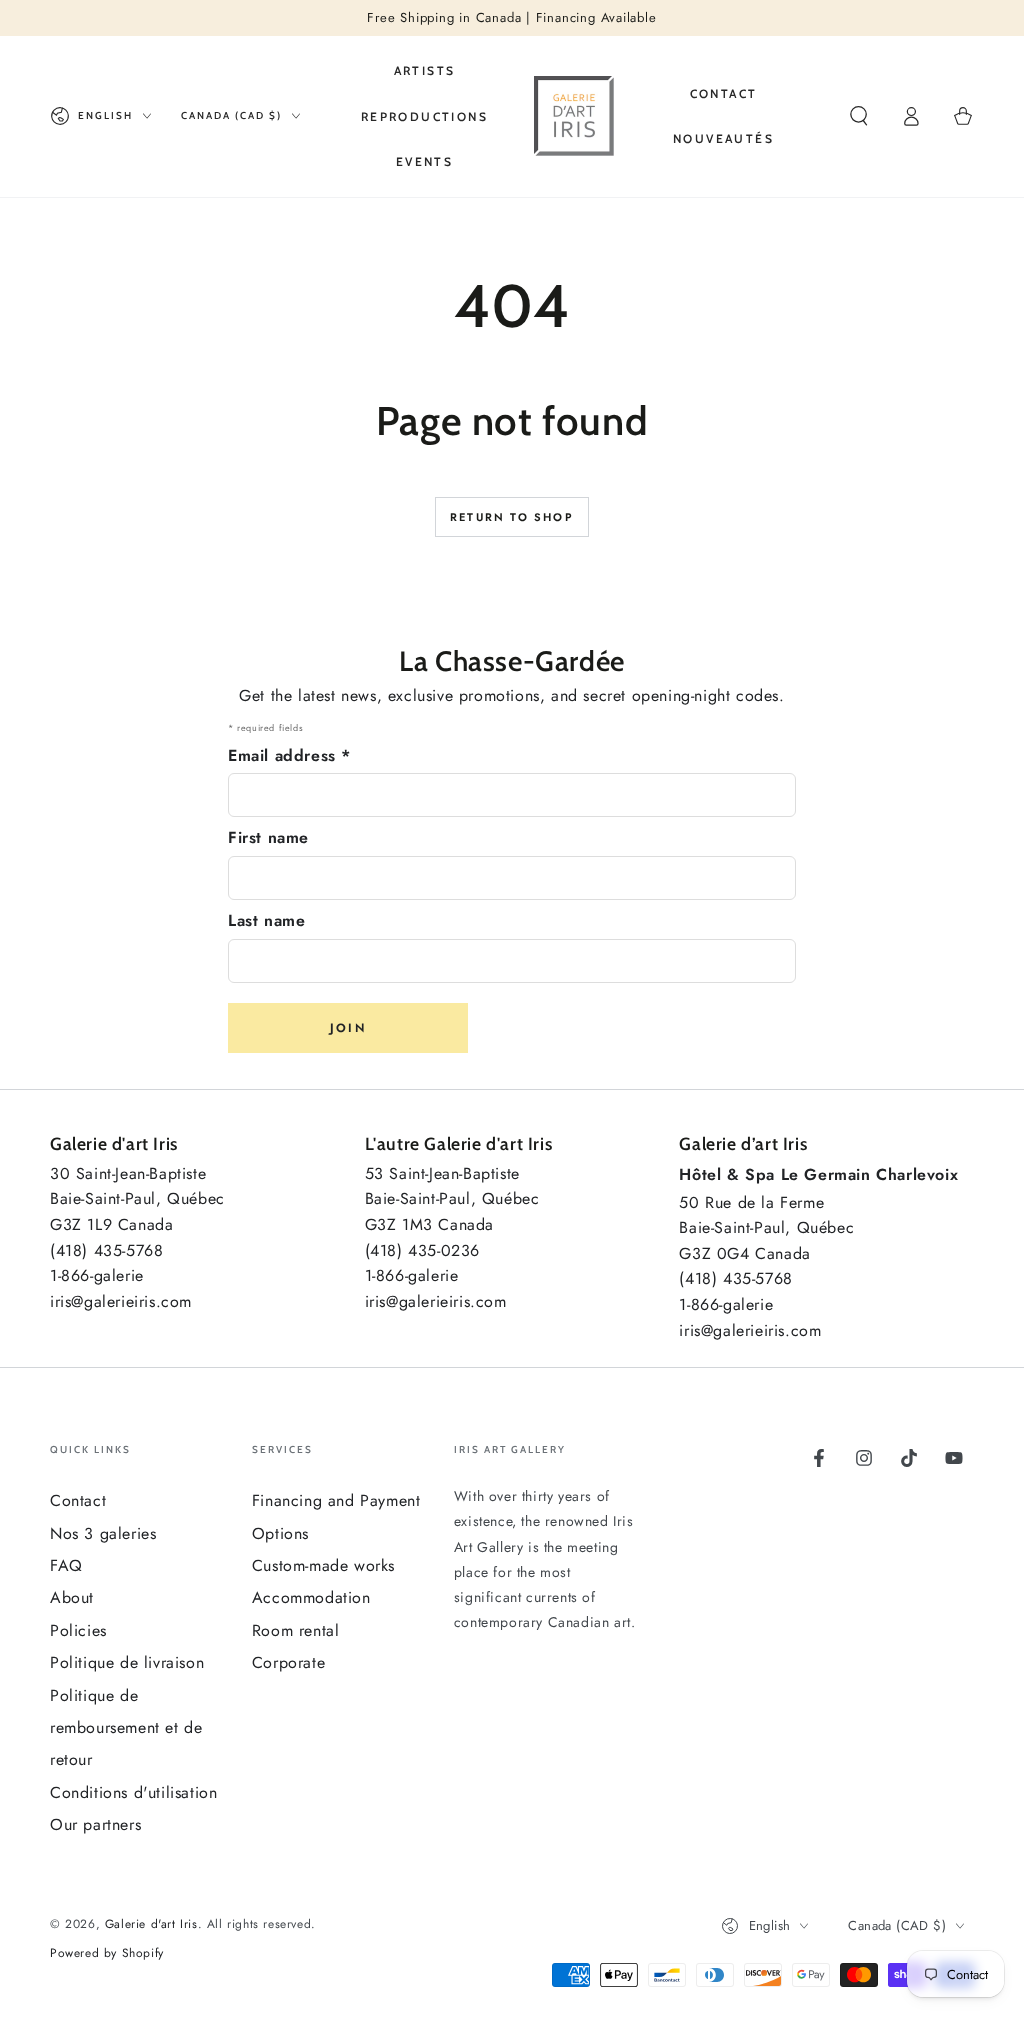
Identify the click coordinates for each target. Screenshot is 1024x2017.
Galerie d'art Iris (151, 1924)
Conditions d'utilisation (133, 1792)
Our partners (95, 1824)
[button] (859, 116)
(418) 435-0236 (422, 1250)
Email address (289, 755)
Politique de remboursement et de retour (126, 1728)
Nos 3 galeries (103, 1533)
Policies (78, 1630)
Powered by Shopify (107, 1953)
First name (268, 837)
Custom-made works (323, 1565)
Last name (266, 920)
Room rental (296, 1630)
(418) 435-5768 (106, 1250)
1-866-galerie (97, 1275)
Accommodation (311, 1597)
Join (348, 1028)
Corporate (288, 1662)
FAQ (66, 1565)
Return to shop (512, 517)
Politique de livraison (127, 1662)
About (72, 1597)
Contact (78, 1500)
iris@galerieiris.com (121, 1301)
